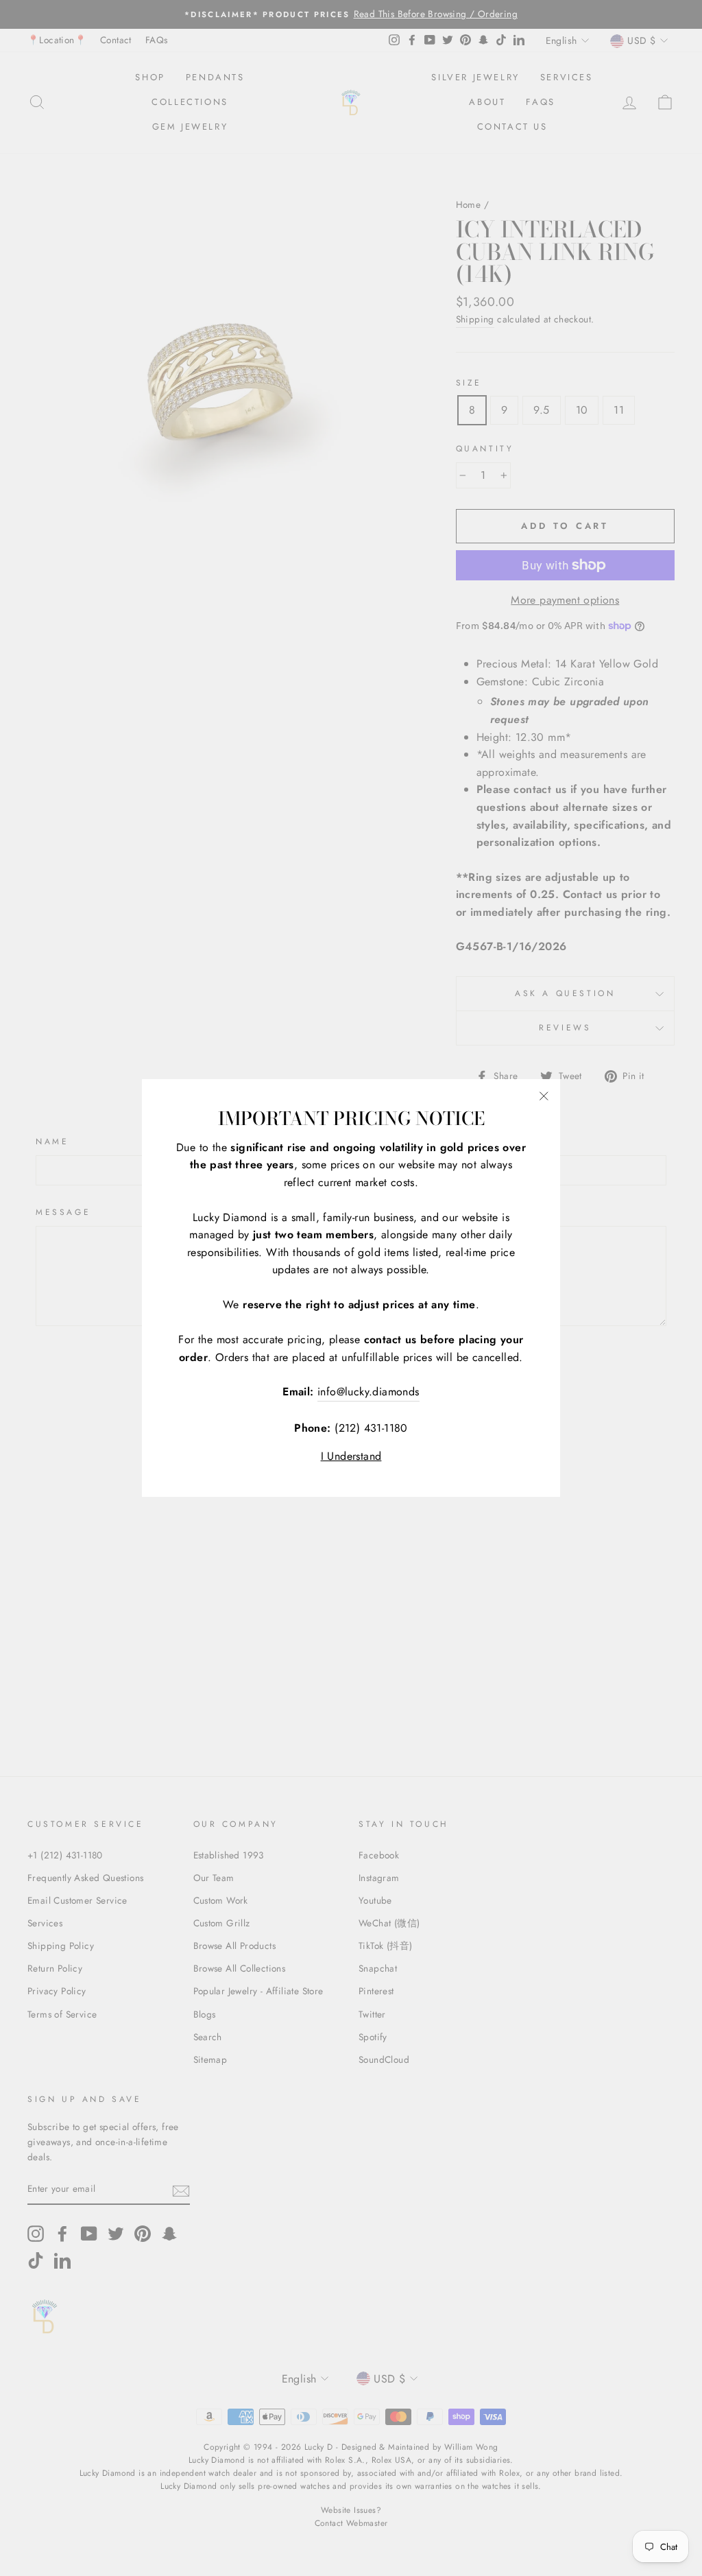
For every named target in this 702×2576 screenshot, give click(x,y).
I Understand (351, 1456)
